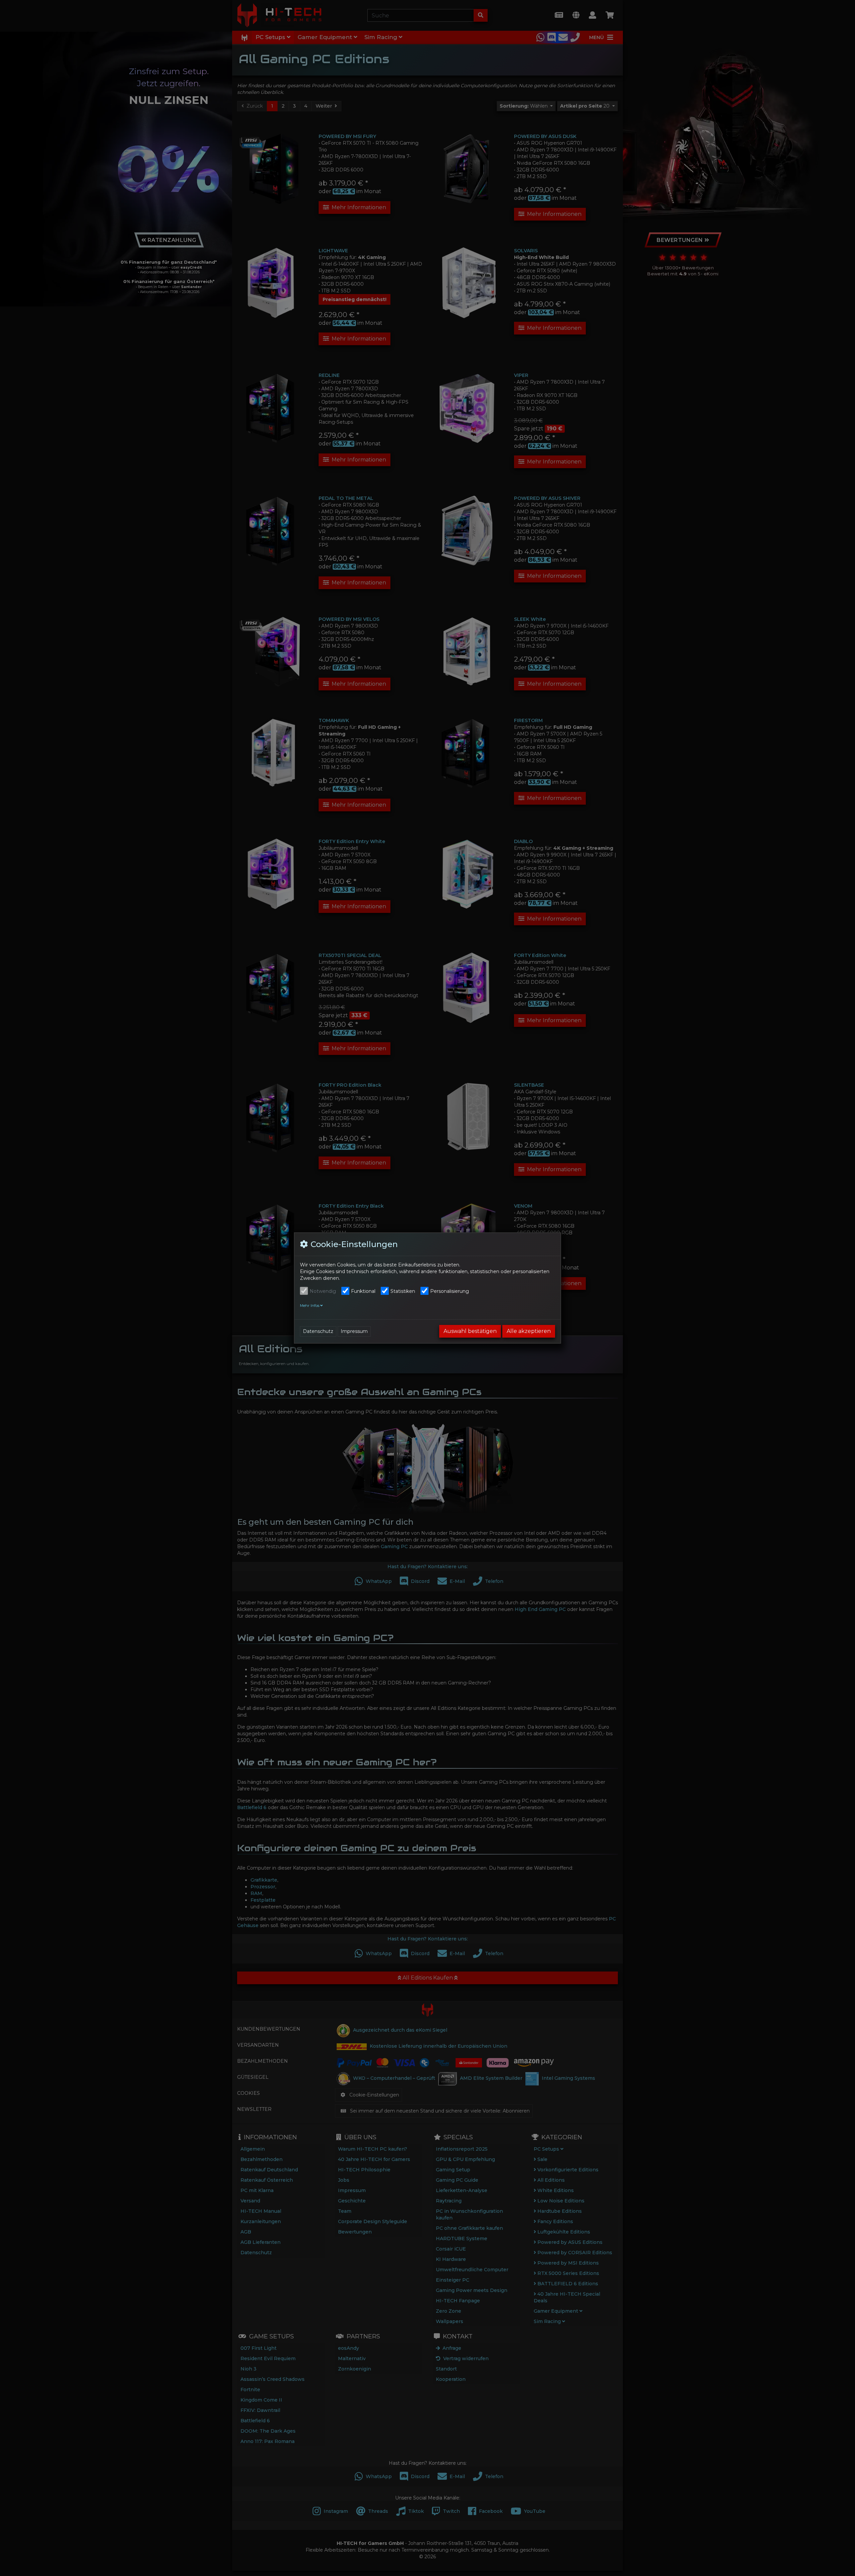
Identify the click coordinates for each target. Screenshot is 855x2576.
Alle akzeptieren (529, 1331)
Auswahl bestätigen (470, 1331)
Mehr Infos (310, 1306)
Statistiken (403, 1291)
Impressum (354, 1331)
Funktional (363, 1291)
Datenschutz (318, 1331)
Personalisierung (450, 1291)
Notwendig (323, 1291)
